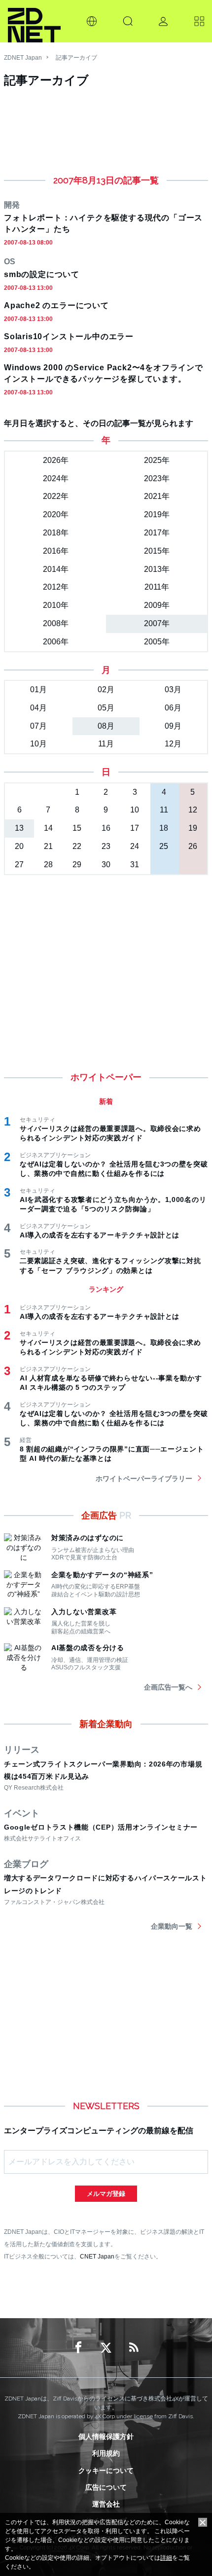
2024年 (56, 478)
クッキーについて (106, 2470)
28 (48, 865)
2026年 (56, 460)
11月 (106, 744)
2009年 (157, 605)
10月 (38, 744)
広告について (106, 2487)
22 (77, 846)
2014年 (56, 569)
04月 (38, 708)
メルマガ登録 (106, 2194)
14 (48, 828)
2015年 (157, 551)
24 (135, 846)
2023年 (157, 478)
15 (77, 828)
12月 (173, 744)
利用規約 (106, 2453)
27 (19, 865)
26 (193, 846)
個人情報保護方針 (106, 2436)
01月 (38, 689)
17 (135, 828)
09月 (173, 726)
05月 (106, 708)
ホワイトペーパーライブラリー (144, 1479)
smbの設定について (42, 274)
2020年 (56, 514)
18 (164, 828)
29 (77, 865)
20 (19, 846)
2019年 (157, 514)
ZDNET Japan (23, 58)
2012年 (56, 587)
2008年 (56, 623)
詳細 (166, 2558)
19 (193, 828)
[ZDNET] (34, 21)
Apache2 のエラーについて (56, 305)
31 (135, 865)
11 (164, 810)
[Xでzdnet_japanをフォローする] (106, 2348)
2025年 (157, 460)
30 (106, 865)
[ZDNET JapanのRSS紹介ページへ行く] (134, 2348)
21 (48, 846)
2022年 (56, 496)
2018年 (56, 533)
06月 (173, 708)
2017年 (157, 533)
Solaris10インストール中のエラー (69, 336)
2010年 (56, 605)
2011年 (157, 587)
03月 (173, 689)
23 (106, 846)
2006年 (56, 642)
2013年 (157, 569)
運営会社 (106, 2504)
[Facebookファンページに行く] (78, 2348)
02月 (106, 689)
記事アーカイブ (76, 58)
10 (135, 810)
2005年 (157, 642)
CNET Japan (97, 2256)
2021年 (157, 496)
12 (193, 810)
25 (164, 846)
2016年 (56, 551)
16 (106, 828)
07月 (38, 726)
